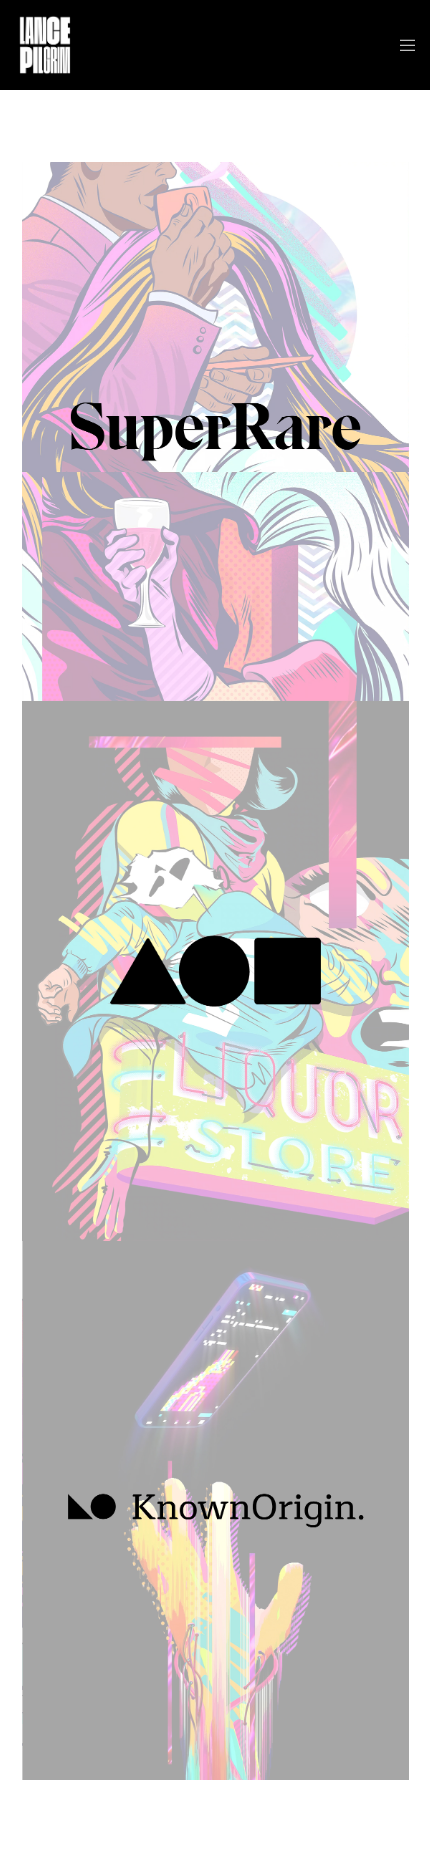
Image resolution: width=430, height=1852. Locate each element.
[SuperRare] (215, 431)
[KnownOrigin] (215, 1510)
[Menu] (401, 45)
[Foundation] (215, 970)
